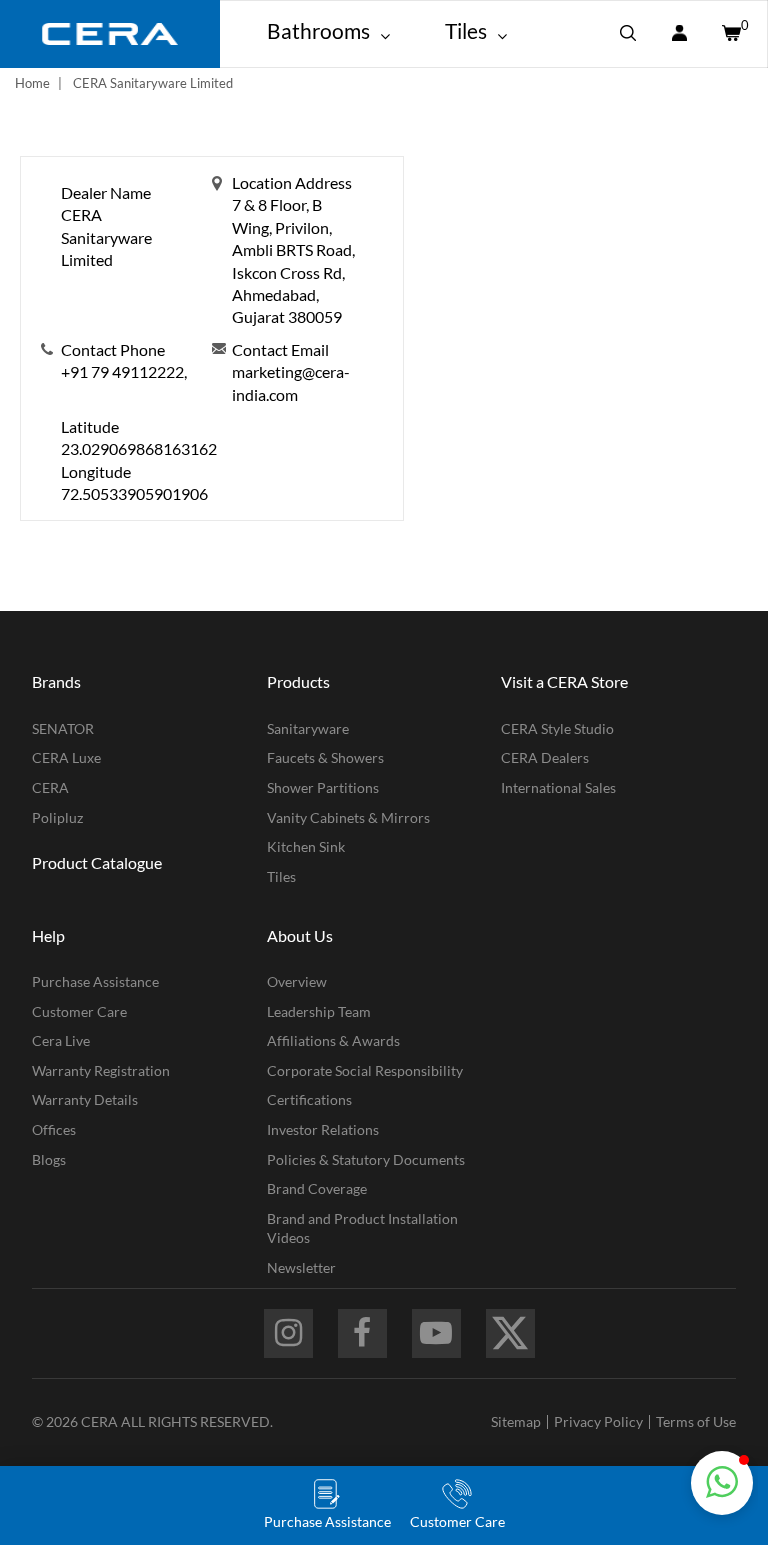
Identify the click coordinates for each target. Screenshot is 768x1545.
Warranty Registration (101, 1070)
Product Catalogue (97, 862)
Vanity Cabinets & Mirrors (348, 817)
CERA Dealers (545, 757)
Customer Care (79, 1011)
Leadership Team (319, 1011)
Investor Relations (323, 1129)
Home (32, 83)
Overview (297, 981)
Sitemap (516, 1421)
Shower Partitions (323, 787)
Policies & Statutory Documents (366, 1159)
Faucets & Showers (325, 757)
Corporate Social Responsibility (365, 1070)
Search (628, 34)
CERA (50, 787)
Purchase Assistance (95, 981)
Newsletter (301, 1267)
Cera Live (61, 1040)
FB (362, 1333)
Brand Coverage (317, 1188)
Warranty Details (85, 1099)
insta (288, 1333)
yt (436, 1333)
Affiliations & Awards (333, 1040)
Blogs (49, 1159)
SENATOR (63, 728)
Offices (54, 1129)
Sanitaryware (308, 728)
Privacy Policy (598, 1421)
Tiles (281, 876)
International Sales (558, 787)
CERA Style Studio (557, 728)
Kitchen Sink (306, 846)
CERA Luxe (66, 757)
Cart (730, 34)
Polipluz (57, 817)
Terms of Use (696, 1421)
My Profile (679, 34)
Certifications (309, 1099)
